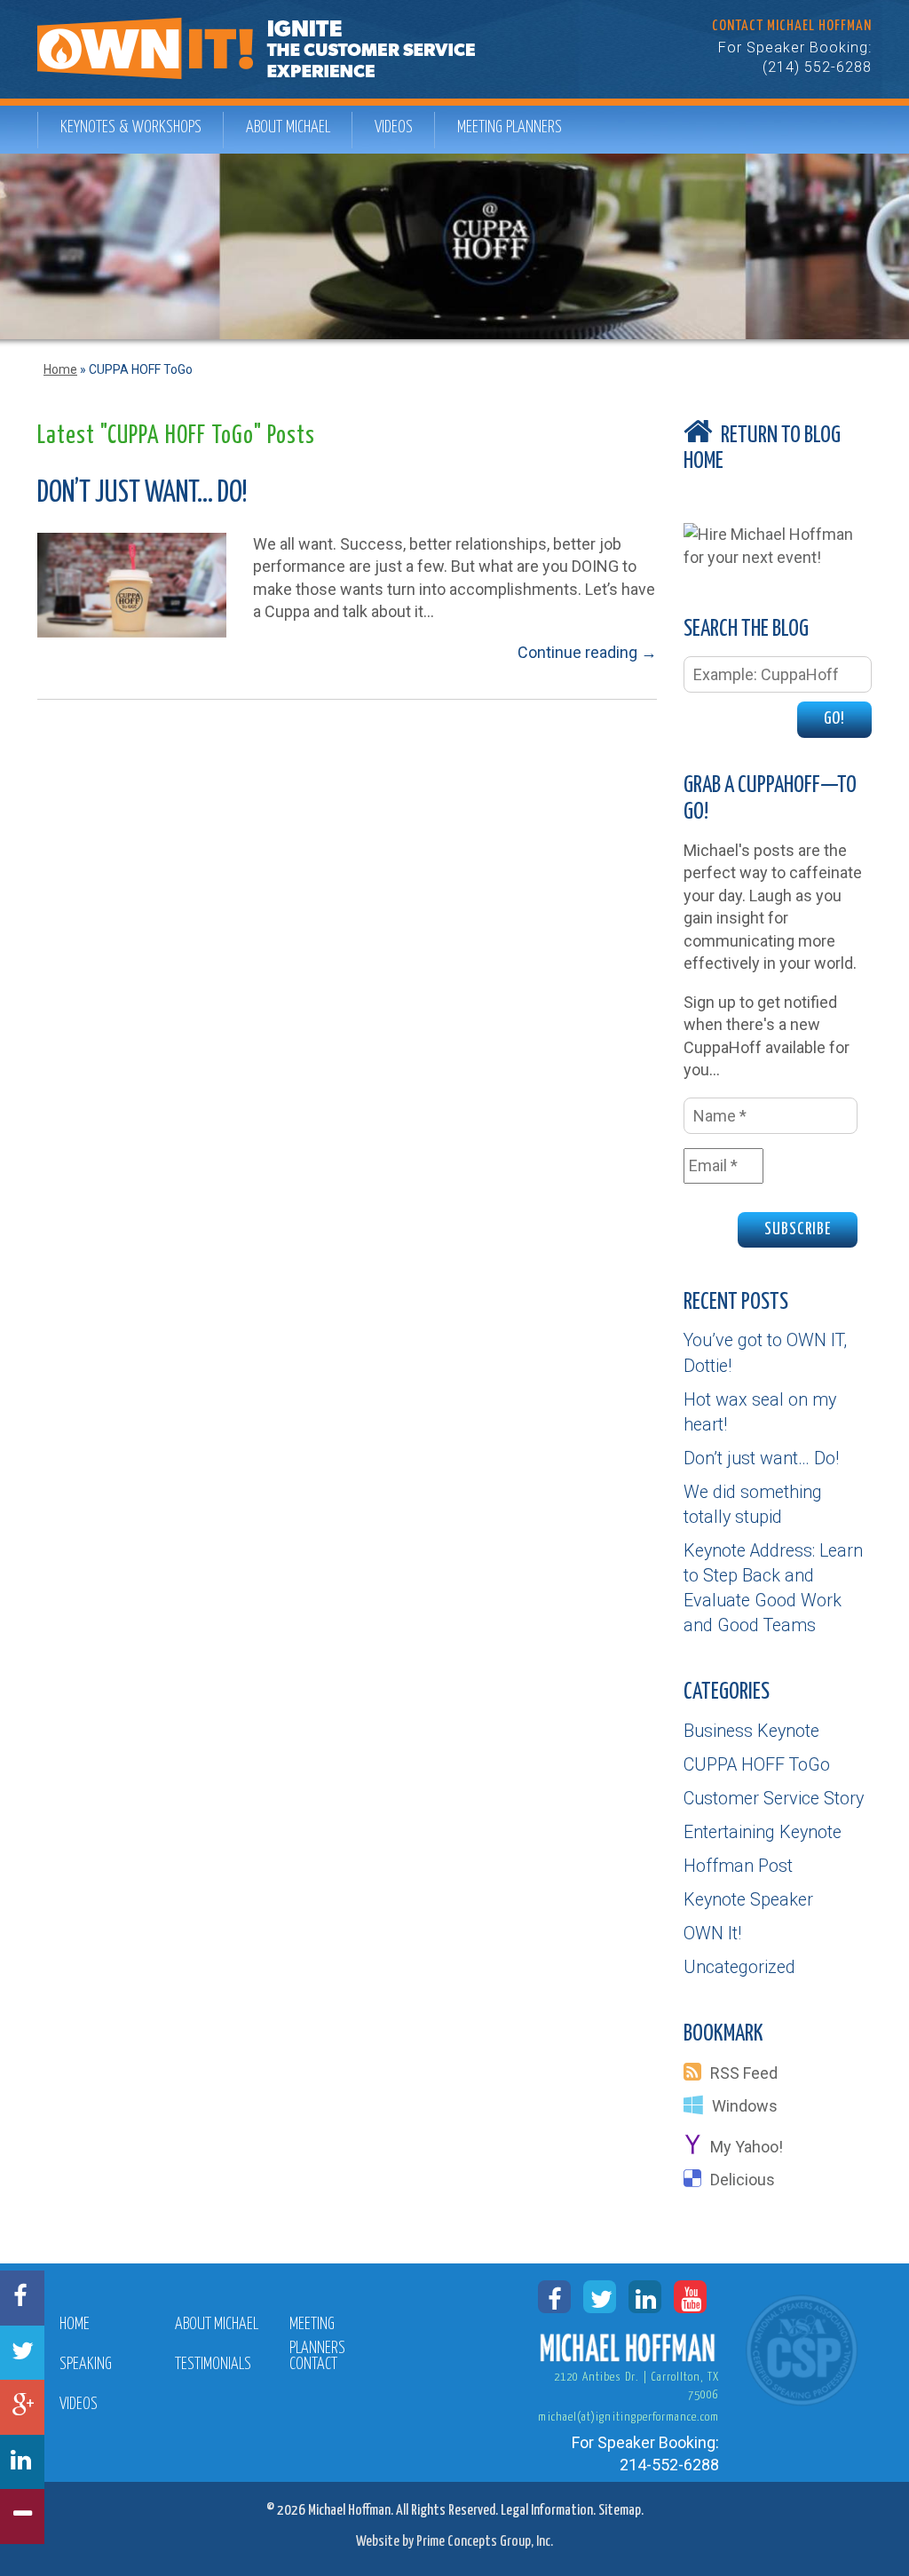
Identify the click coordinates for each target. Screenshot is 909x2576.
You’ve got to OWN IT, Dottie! (765, 1353)
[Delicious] (697, 2180)
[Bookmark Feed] (697, 2073)
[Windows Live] (698, 2106)
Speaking (86, 2365)
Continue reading (587, 652)
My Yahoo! (747, 2147)
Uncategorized (739, 1967)
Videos (394, 127)
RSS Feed (744, 2073)
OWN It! (712, 1934)
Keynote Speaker (748, 1900)
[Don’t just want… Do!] (132, 584)
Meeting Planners (510, 127)
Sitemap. (621, 2511)
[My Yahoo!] (697, 2147)
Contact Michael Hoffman (792, 26)
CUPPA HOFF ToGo (757, 1765)
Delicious (743, 2180)
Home (60, 369)
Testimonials (213, 2365)
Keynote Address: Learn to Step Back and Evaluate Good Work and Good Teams (773, 1588)
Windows (745, 2106)
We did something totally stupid (753, 1505)
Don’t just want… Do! (142, 494)
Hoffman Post (738, 1866)
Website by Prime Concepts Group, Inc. (454, 2542)
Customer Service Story (774, 1799)
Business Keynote (751, 1731)
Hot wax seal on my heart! (760, 1412)
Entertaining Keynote (763, 1832)
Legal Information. (548, 2511)
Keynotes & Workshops (131, 127)
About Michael (288, 127)
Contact (313, 2365)
